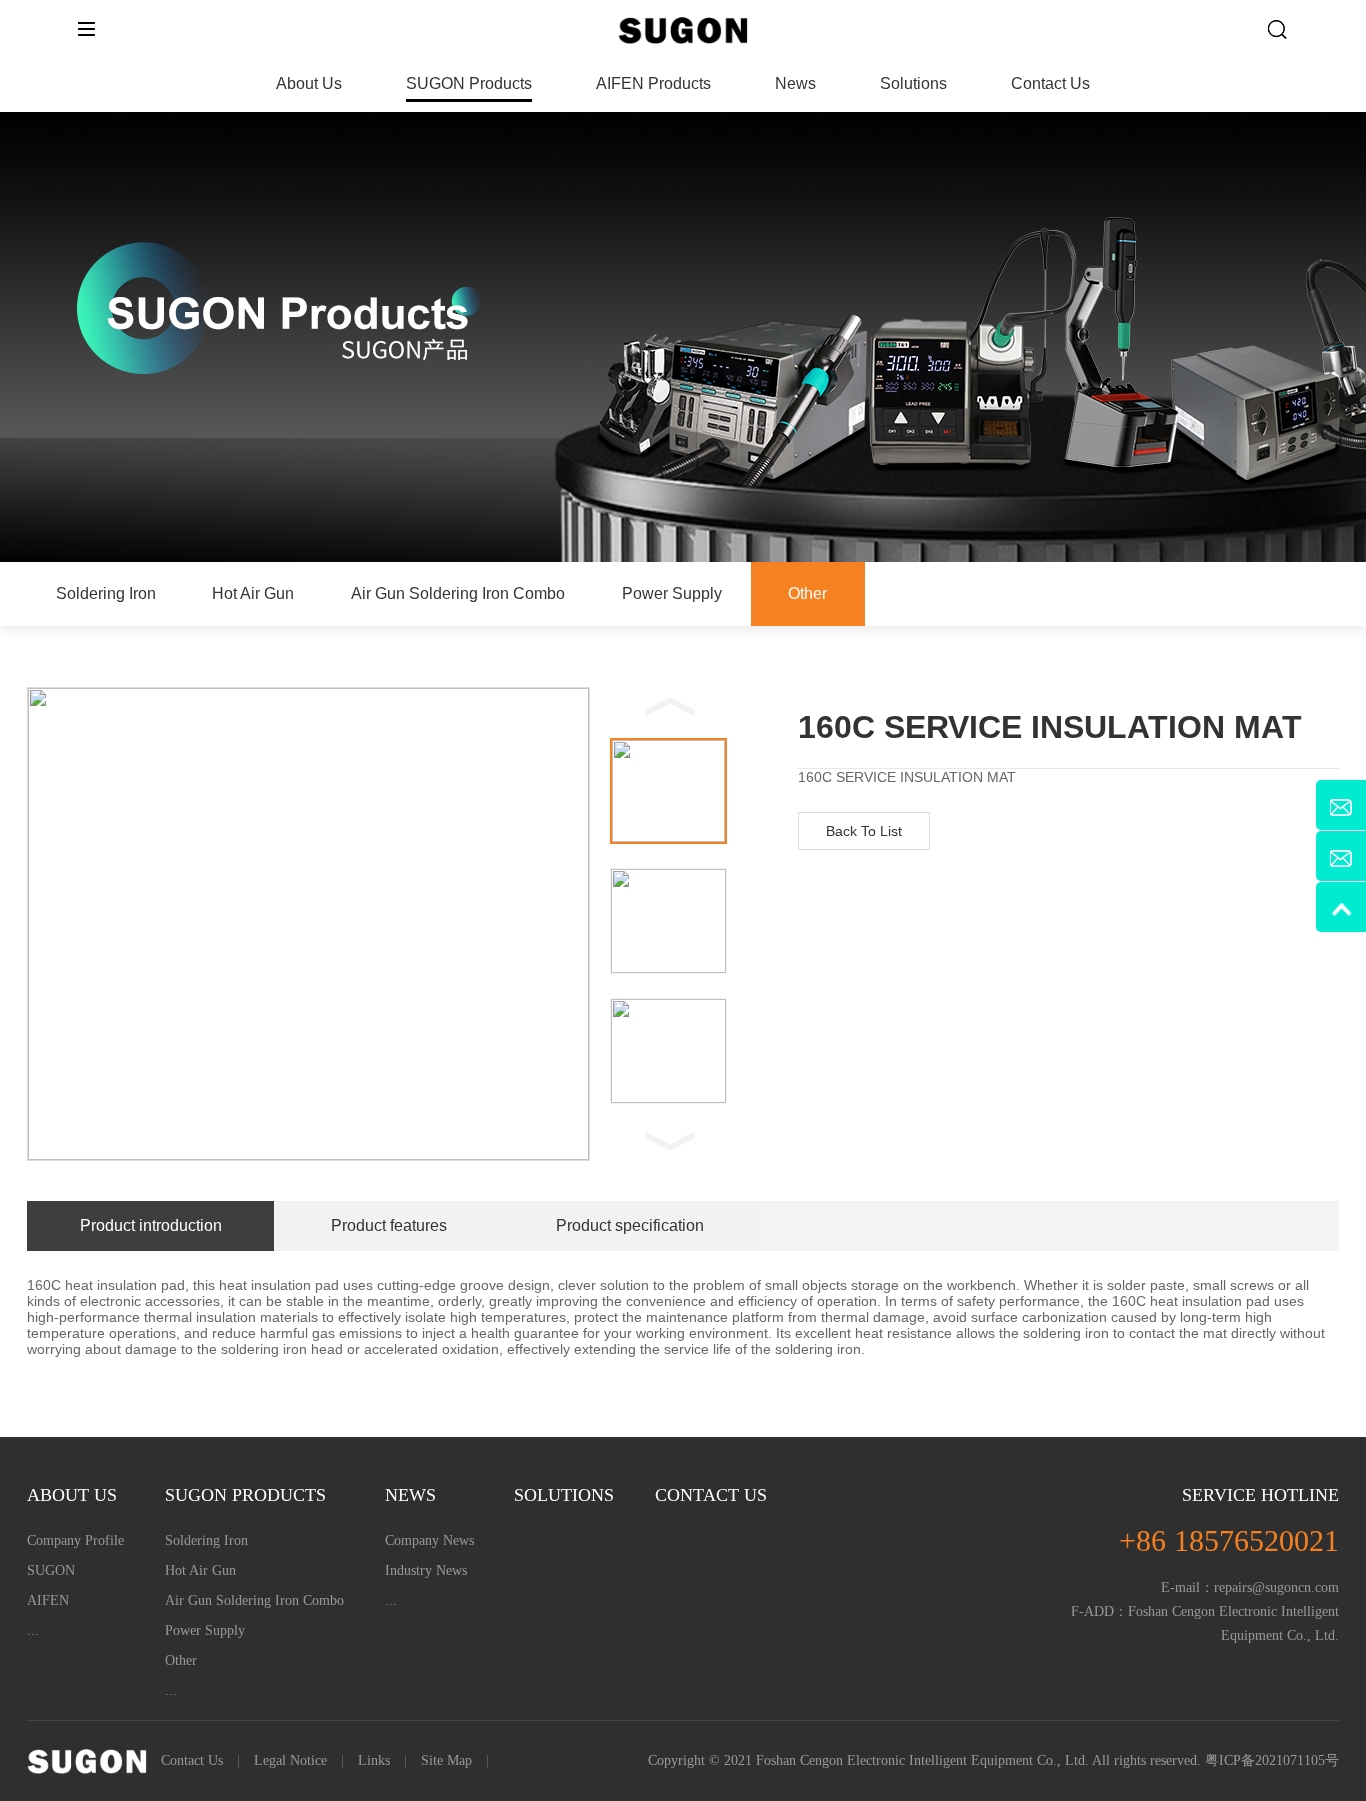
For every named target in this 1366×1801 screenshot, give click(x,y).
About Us (309, 83)
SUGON (51, 1570)
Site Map (446, 1760)
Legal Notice (290, 1760)
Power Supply (672, 593)
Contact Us (1050, 83)
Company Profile (75, 1540)
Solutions (913, 83)
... (33, 1630)
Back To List (864, 831)
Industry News (426, 1570)
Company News (429, 1540)
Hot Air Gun (253, 593)
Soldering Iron (106, 593)
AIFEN (48, 1600)
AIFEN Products (653, 83)
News (795, 83)
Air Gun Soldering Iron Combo (458, 593)
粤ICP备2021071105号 (1272, 1760)
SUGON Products (469, 83)
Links (374, 1760)
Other (807, 593)
